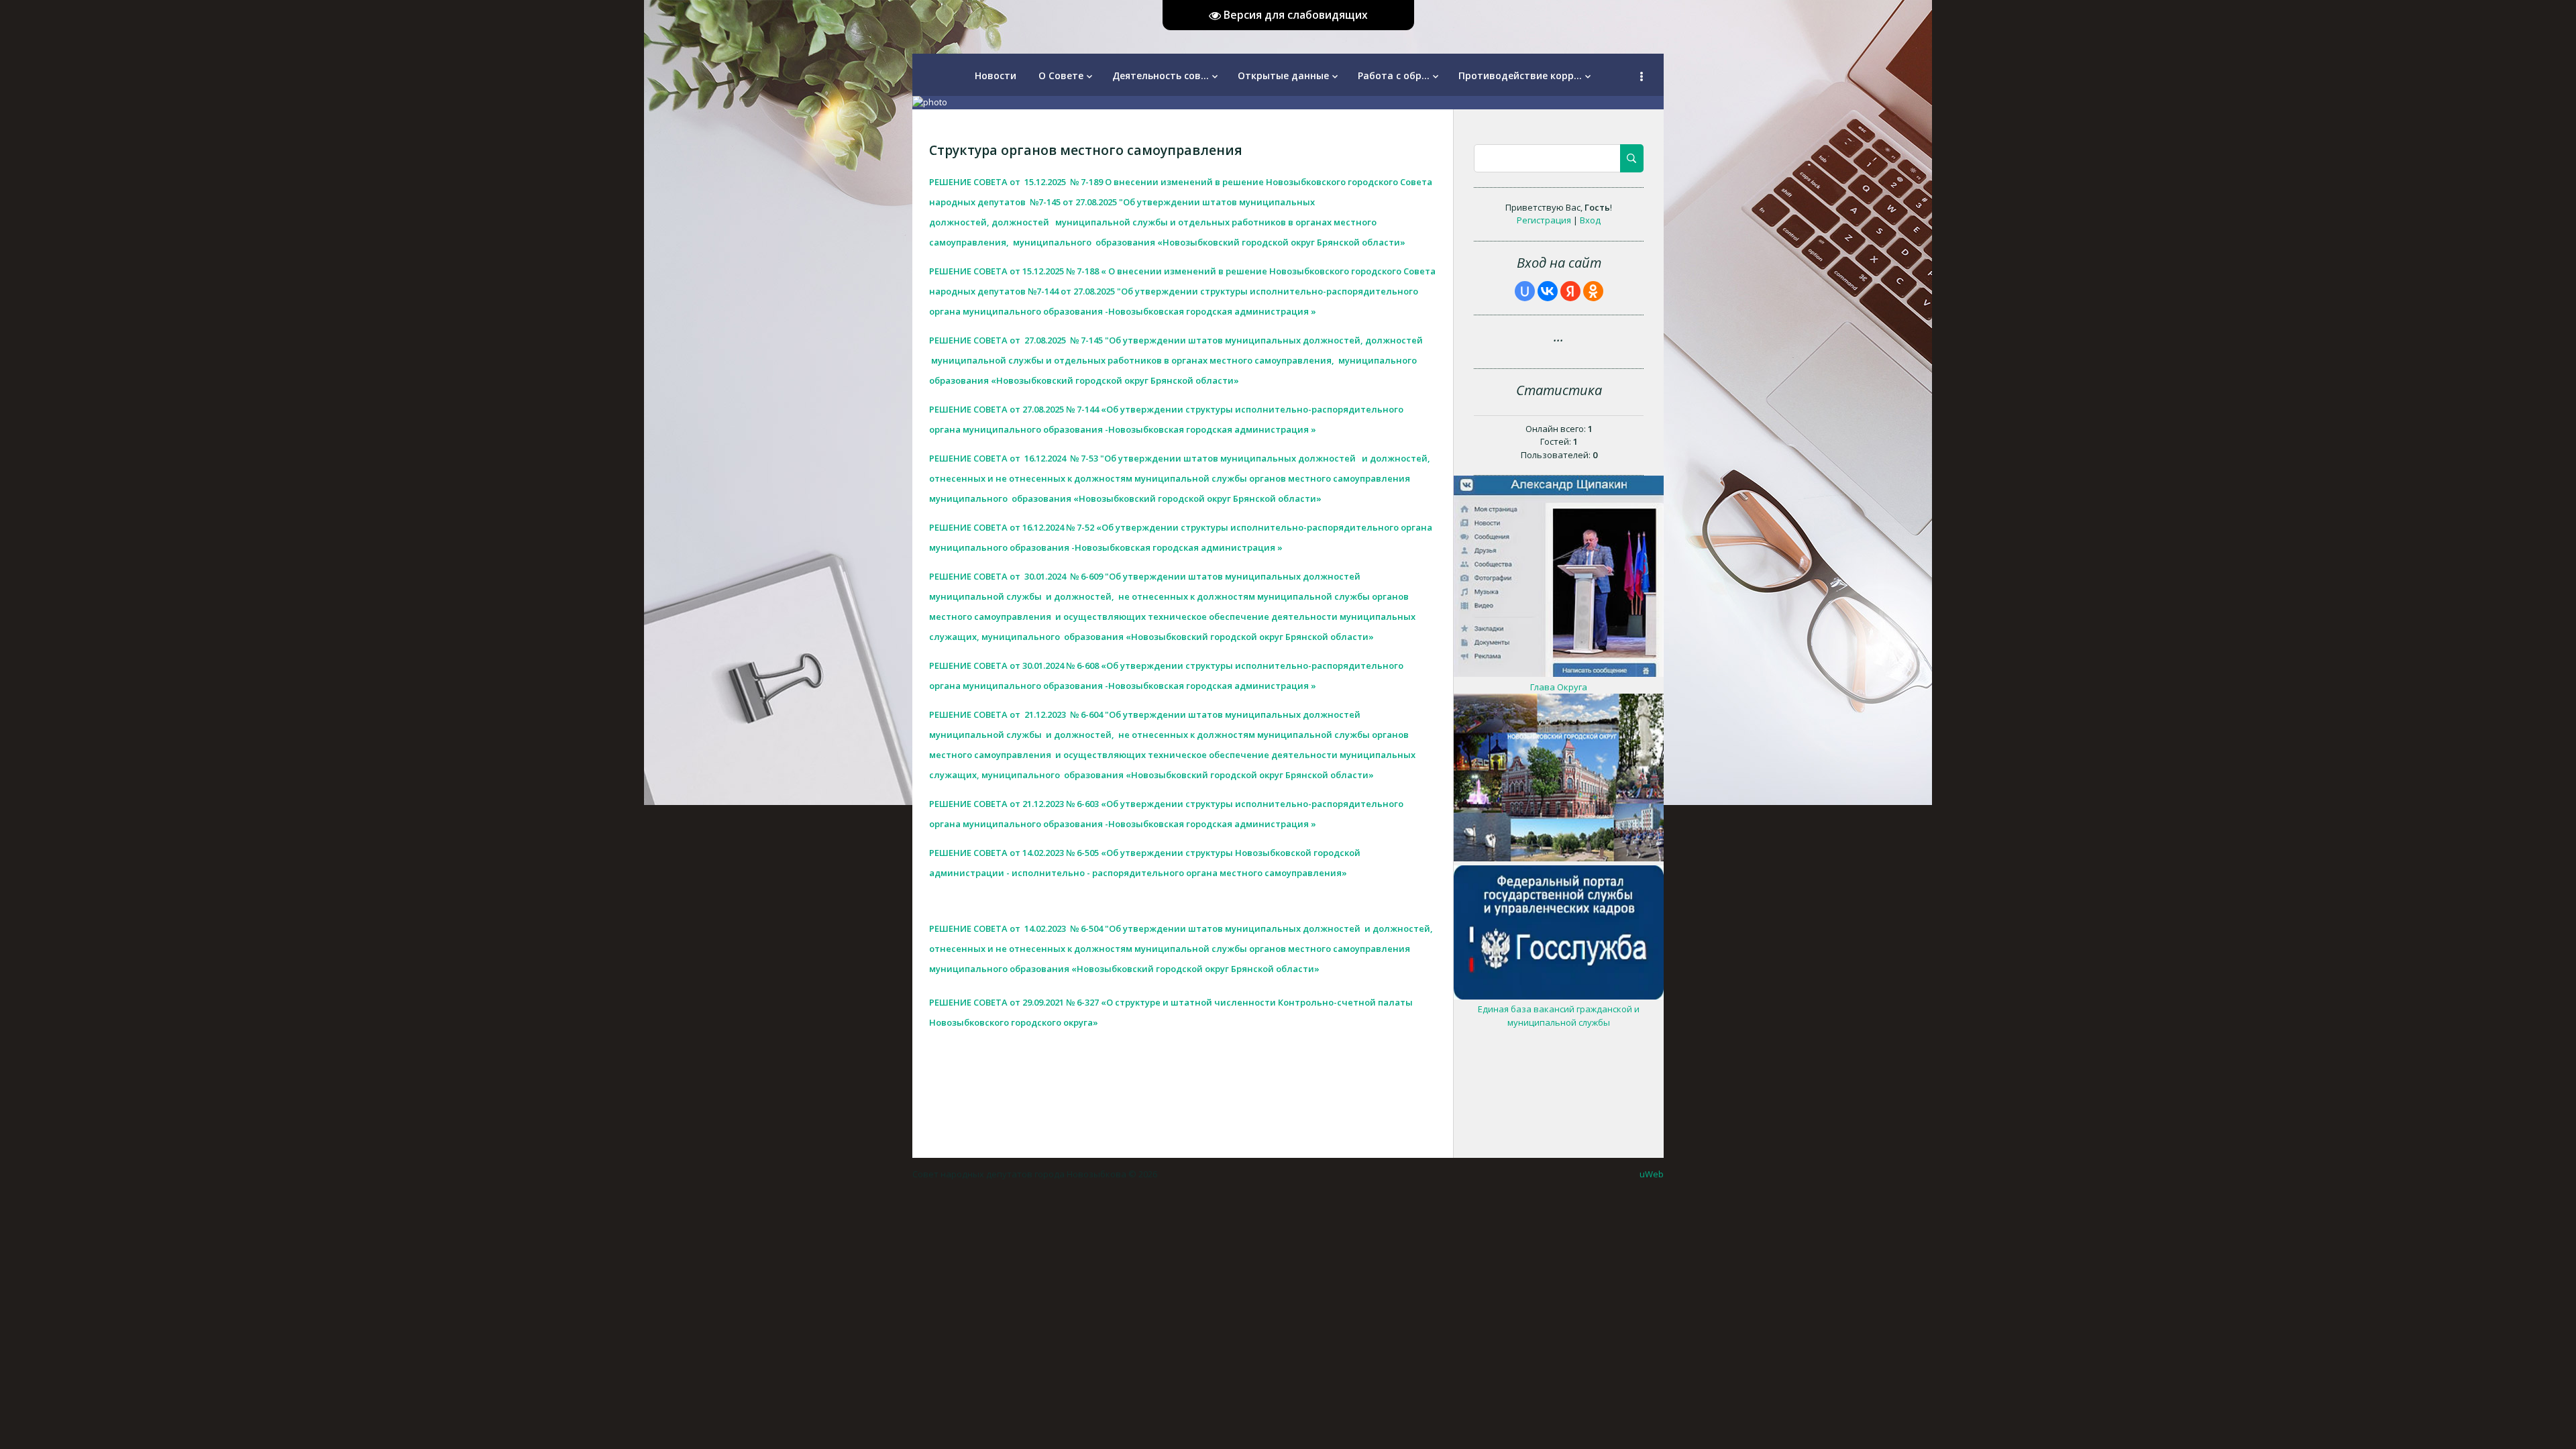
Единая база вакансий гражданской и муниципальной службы (1559, 1016)
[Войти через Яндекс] (1570, 291)
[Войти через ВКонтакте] (1548, 291)
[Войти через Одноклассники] (1593, 291)
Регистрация (1544, 220)
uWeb (1652, 1174)
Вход (1590, 220)
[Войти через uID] (1525, 291)
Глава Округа (1559, 687)
